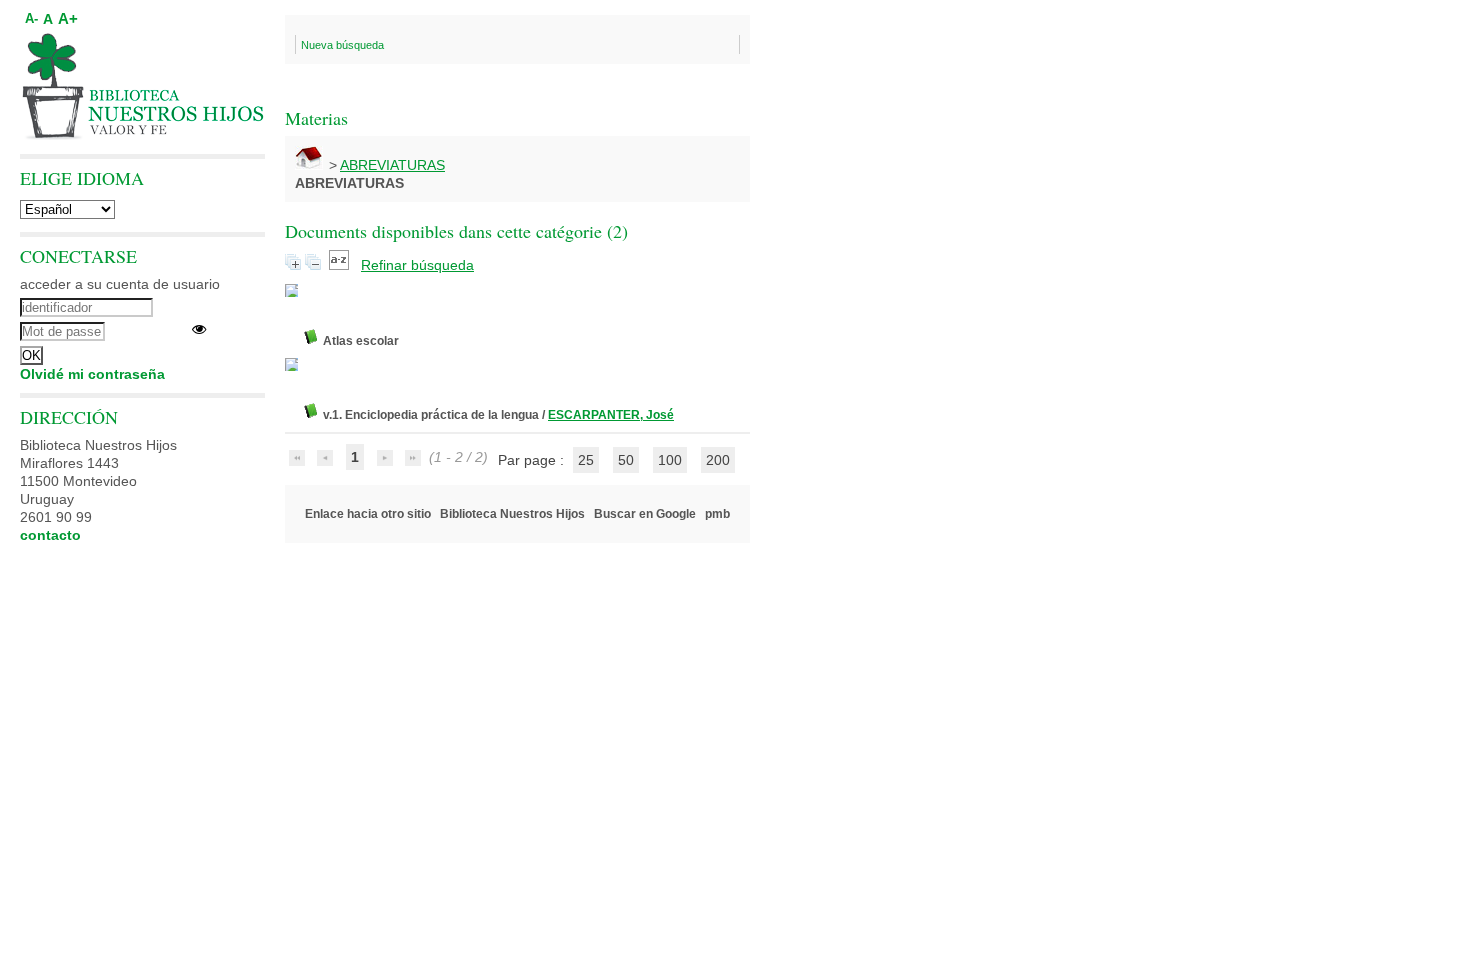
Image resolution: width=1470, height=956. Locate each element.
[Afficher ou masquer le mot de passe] (199, 329)
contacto (50, 535)
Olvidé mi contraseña (92, 374)
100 (670, 460)
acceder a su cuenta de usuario (120, 284)
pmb (717, 514)
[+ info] (291, 290)
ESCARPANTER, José (611, 415)
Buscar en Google (645, 514)
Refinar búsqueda (417, 265)
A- (31, 19)
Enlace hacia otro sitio (368, 514)
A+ (68, 18)
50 (626, 460)
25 (586, 460)
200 (718, 460)
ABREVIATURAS (392, 165)
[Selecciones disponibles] (341, 265)
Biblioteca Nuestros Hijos (512, 514)
